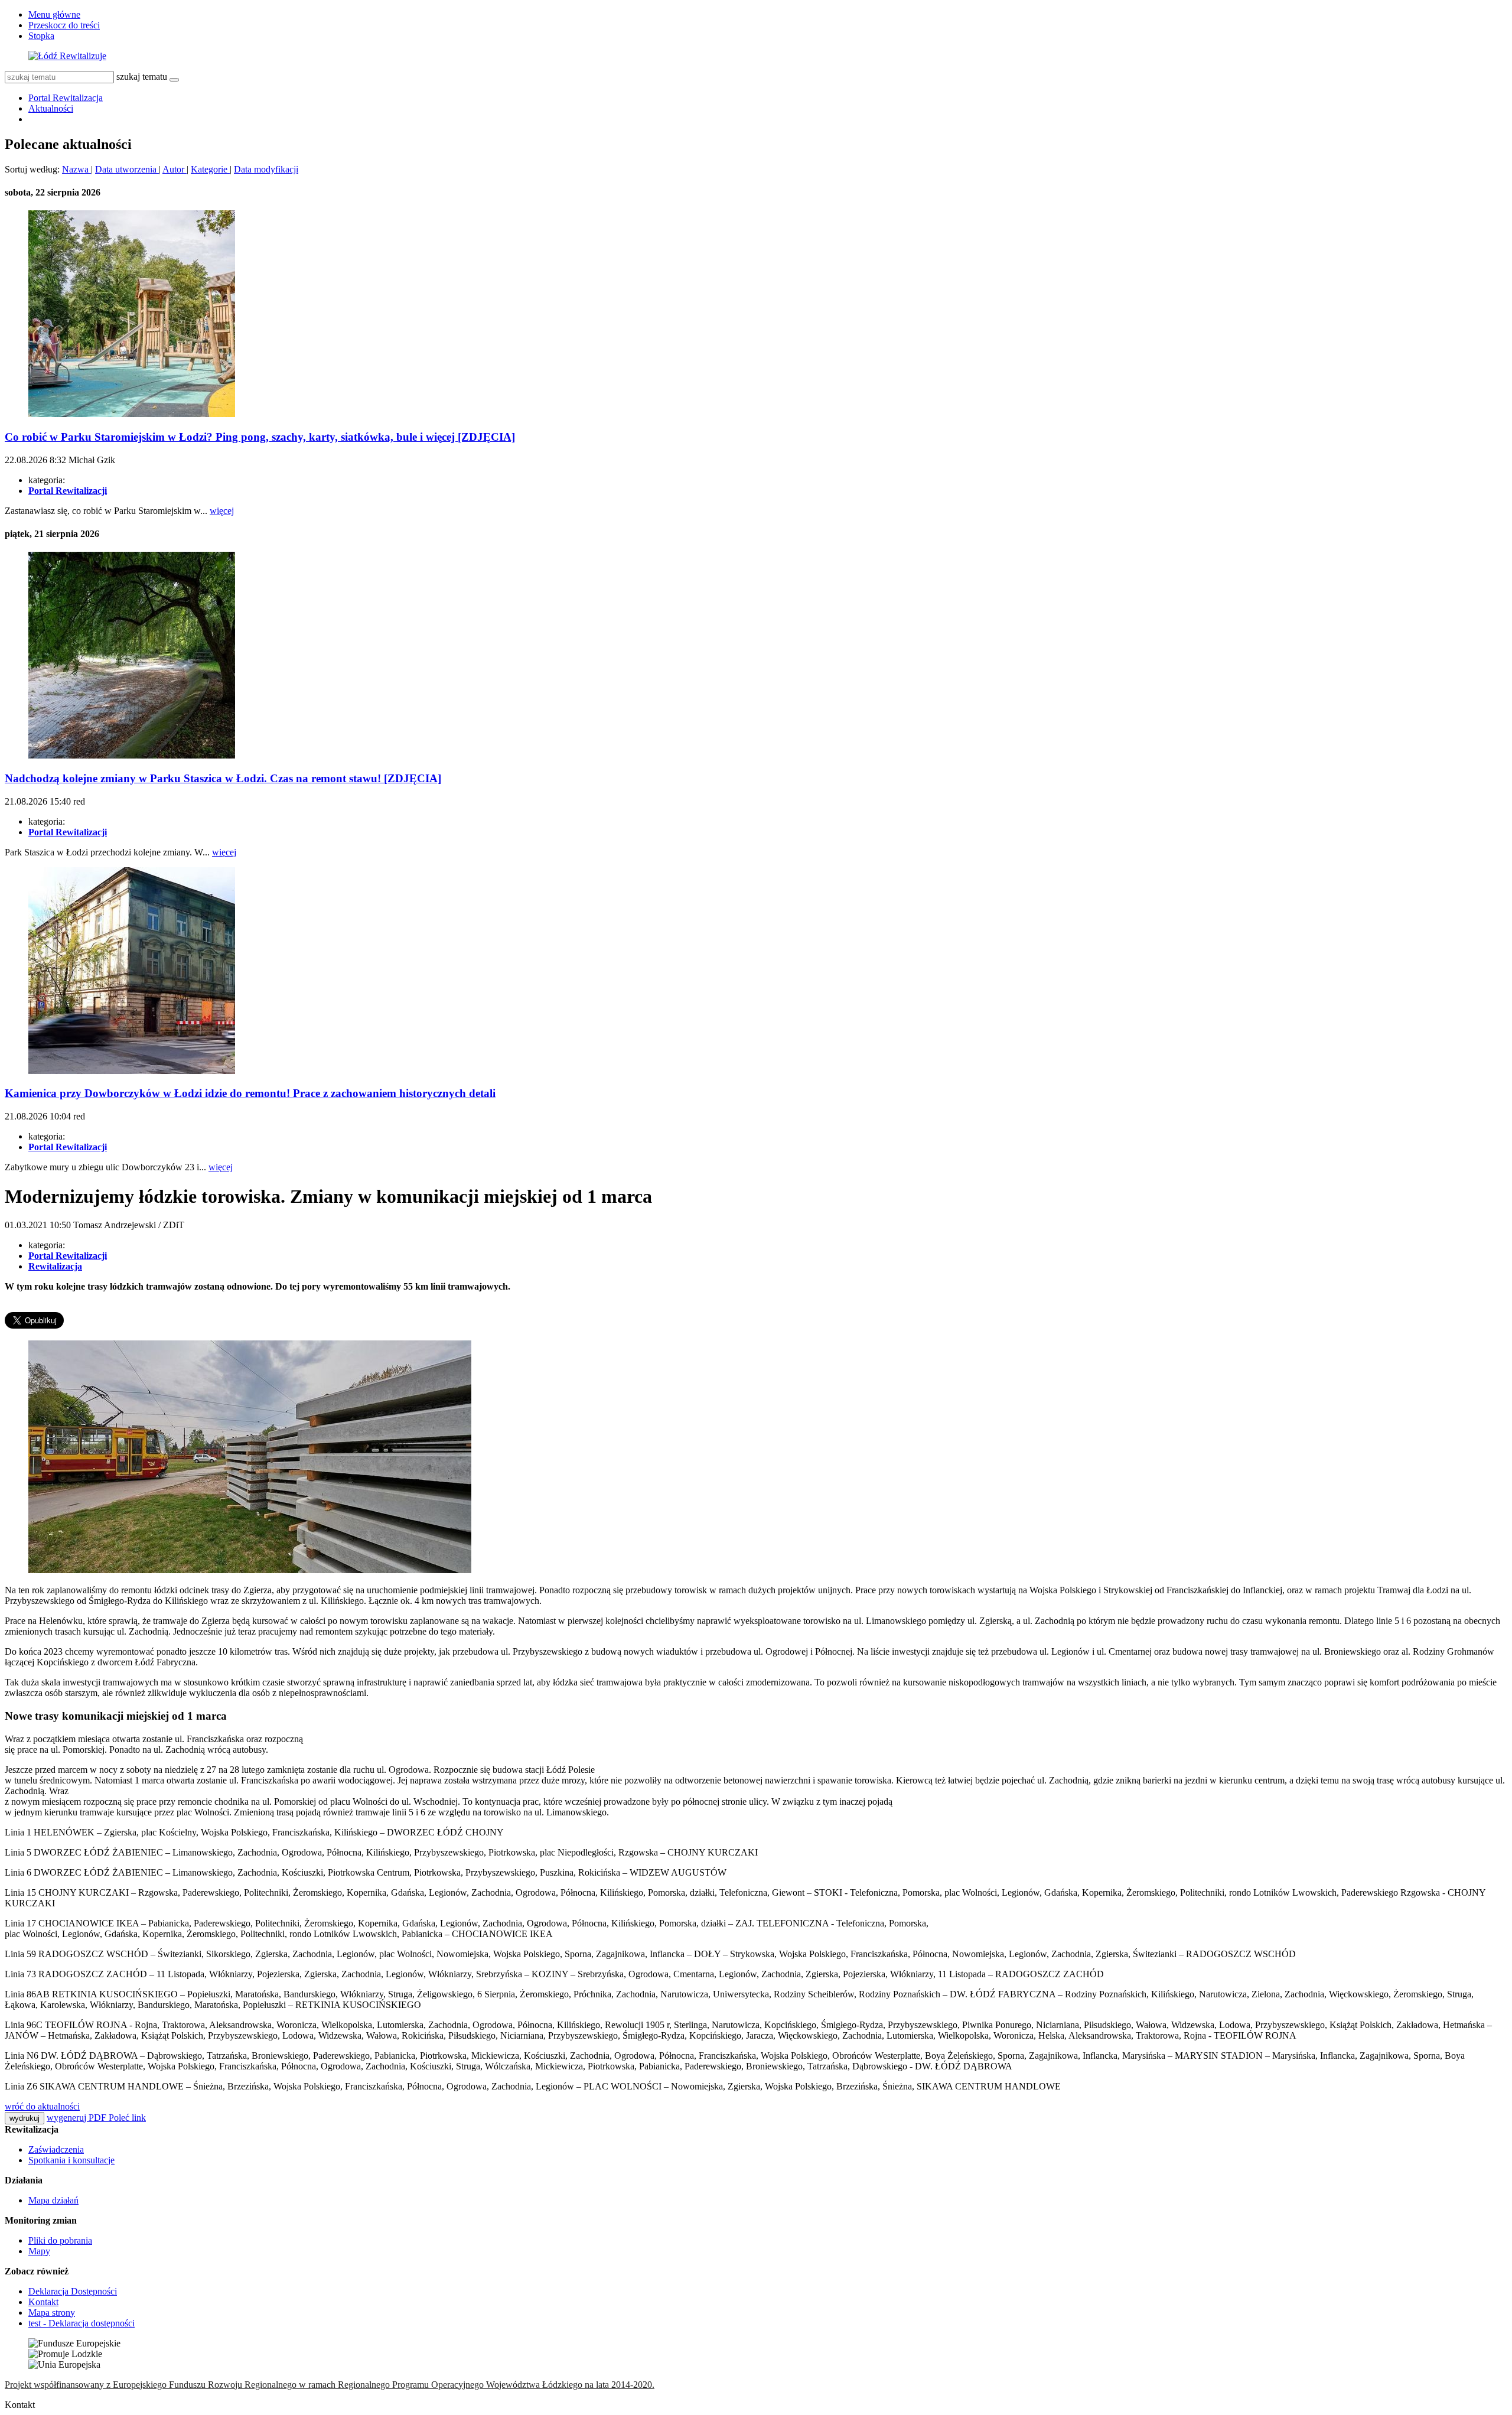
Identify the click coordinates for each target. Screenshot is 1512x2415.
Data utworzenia (127, 169)
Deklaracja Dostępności (73, 2291)
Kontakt (43, 2302)
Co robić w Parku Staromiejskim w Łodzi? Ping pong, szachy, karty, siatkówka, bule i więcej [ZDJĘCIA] (260, 437)
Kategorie (210, 169)
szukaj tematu (142, 77)
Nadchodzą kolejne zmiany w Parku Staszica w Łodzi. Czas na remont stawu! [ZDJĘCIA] (223, 778)
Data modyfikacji (266, 169)
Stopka (41, 36)
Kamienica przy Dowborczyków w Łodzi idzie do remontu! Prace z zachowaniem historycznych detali (250, 1093)
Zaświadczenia (56, 2149)
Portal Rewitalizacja (66, 98)
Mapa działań (53, 2200)
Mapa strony (52, 2313)
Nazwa (76, 169)
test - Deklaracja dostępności (82, 2323)
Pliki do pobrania (60, 2240)
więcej (222, 511)
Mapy (39, 2251)
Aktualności (51, 108)
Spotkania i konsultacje (71, 2160)
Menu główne (54, 14)
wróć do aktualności (42, 2106)
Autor (175, 169)
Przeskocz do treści (64, 25)
